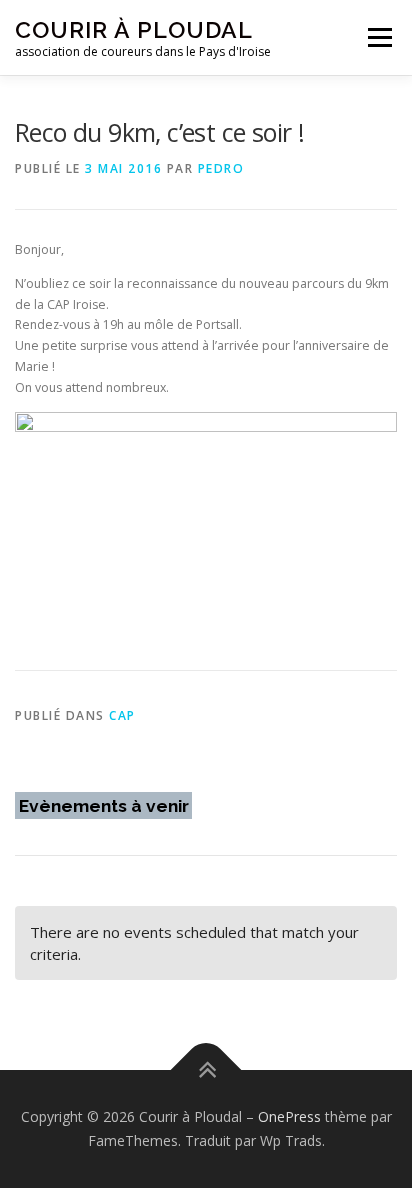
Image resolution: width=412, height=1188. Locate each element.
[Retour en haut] (206, 1070)
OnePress (289, 1116)
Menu (378, 37)
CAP (122, 715)
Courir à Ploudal (134, 29)
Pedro (221, 168)
